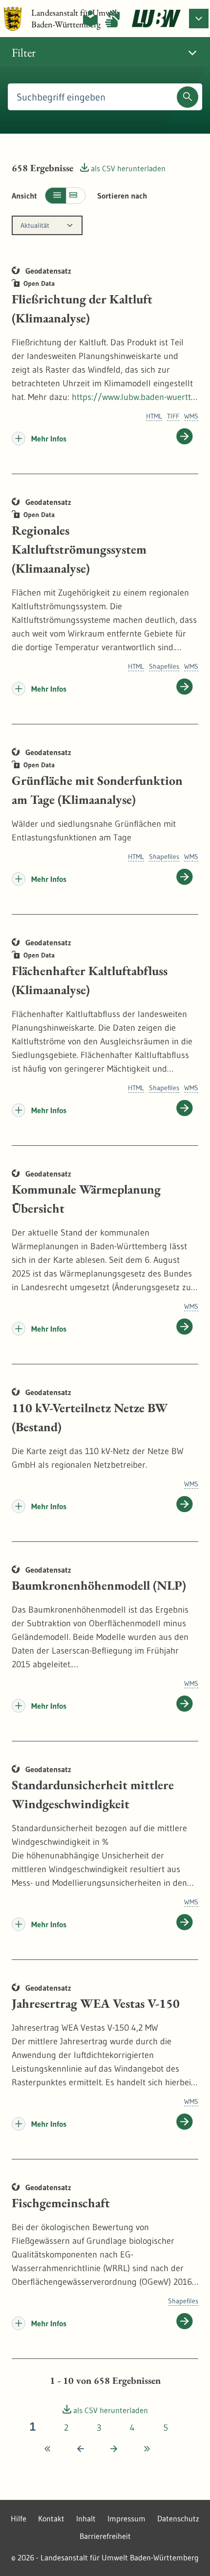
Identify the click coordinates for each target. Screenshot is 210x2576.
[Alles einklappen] (55, 196)
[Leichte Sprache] (90, 19)
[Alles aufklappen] (76, 196)
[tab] (105, 53)
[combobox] (47, 225)
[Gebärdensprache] (112, 19)
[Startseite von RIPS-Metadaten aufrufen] (156, 19)
